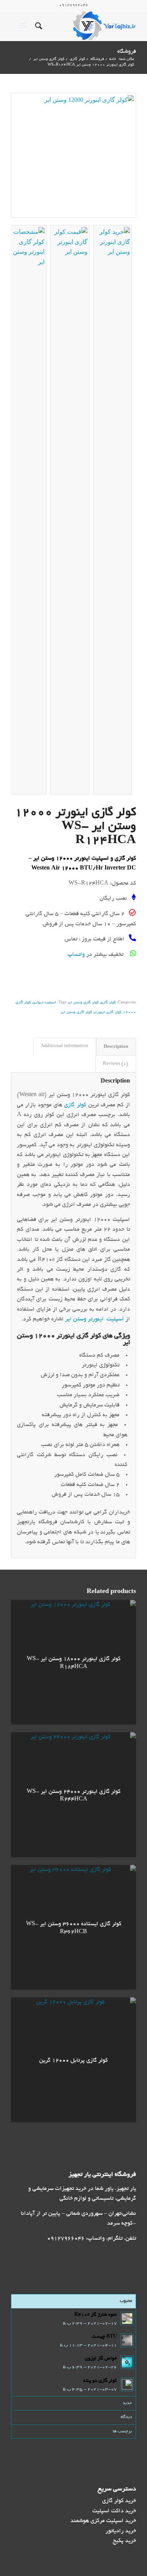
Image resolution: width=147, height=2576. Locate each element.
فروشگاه (127, 52)
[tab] (116, 1046)
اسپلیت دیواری (44, 1003)
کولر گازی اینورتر (107, 1013)
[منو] (24, 26)
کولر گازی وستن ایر (83, 1003)
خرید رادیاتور (121, 2531)
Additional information (64, 1046)
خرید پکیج (124, 2541)
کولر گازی (108, 1003)
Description (116, 1046)
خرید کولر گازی (119, 2501)
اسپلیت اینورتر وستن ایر (95, 1319)
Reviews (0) (116, 1064)
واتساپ (76, 955)
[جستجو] (38, 26)
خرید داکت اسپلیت (114, 2511)
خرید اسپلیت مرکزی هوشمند (103, 2521)
